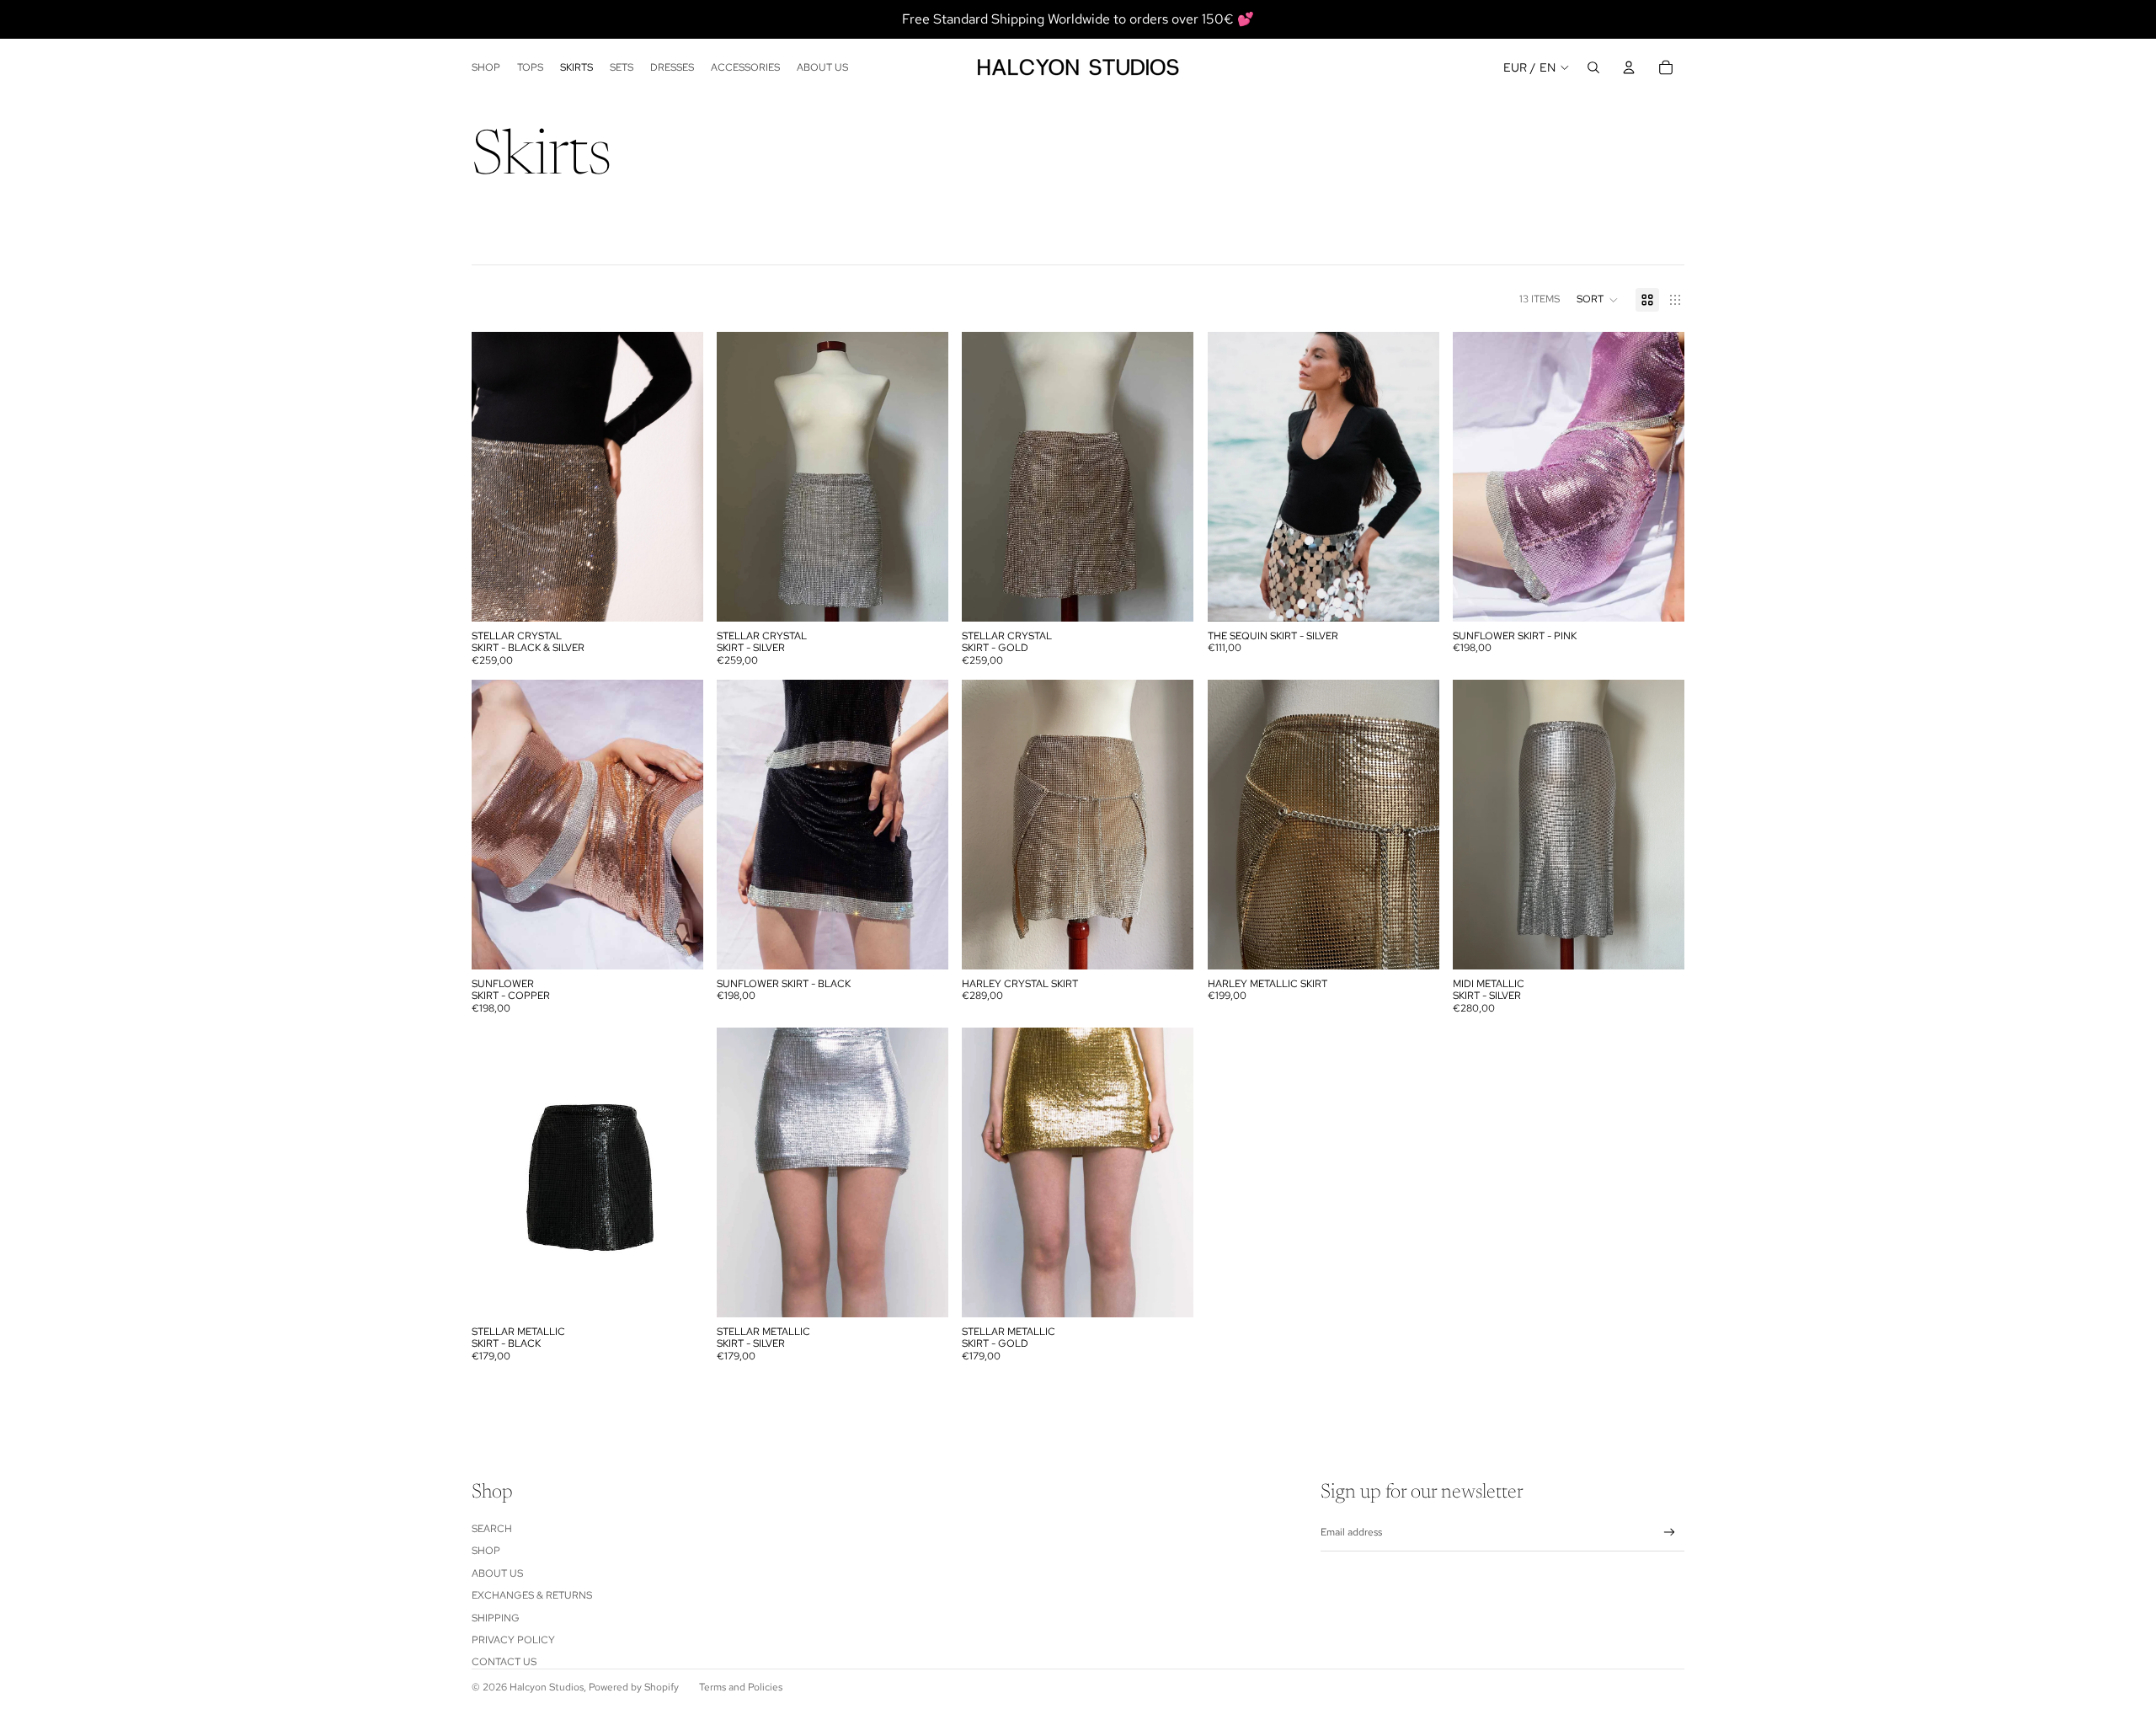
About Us (497, 1573)
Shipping (496, 1618)
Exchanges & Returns (532, 1595)
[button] (1598, 300)
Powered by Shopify (634, 1687)
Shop (486, 1551)
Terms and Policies (741, 1687)
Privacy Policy (513, 1640)
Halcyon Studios (547, 1687)
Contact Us (504, 1662)
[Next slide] (678, 477)
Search (492, 1529)
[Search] (1593, 67)
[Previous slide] (497, 477)
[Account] (1629, 67)
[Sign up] (1670, 1533)
